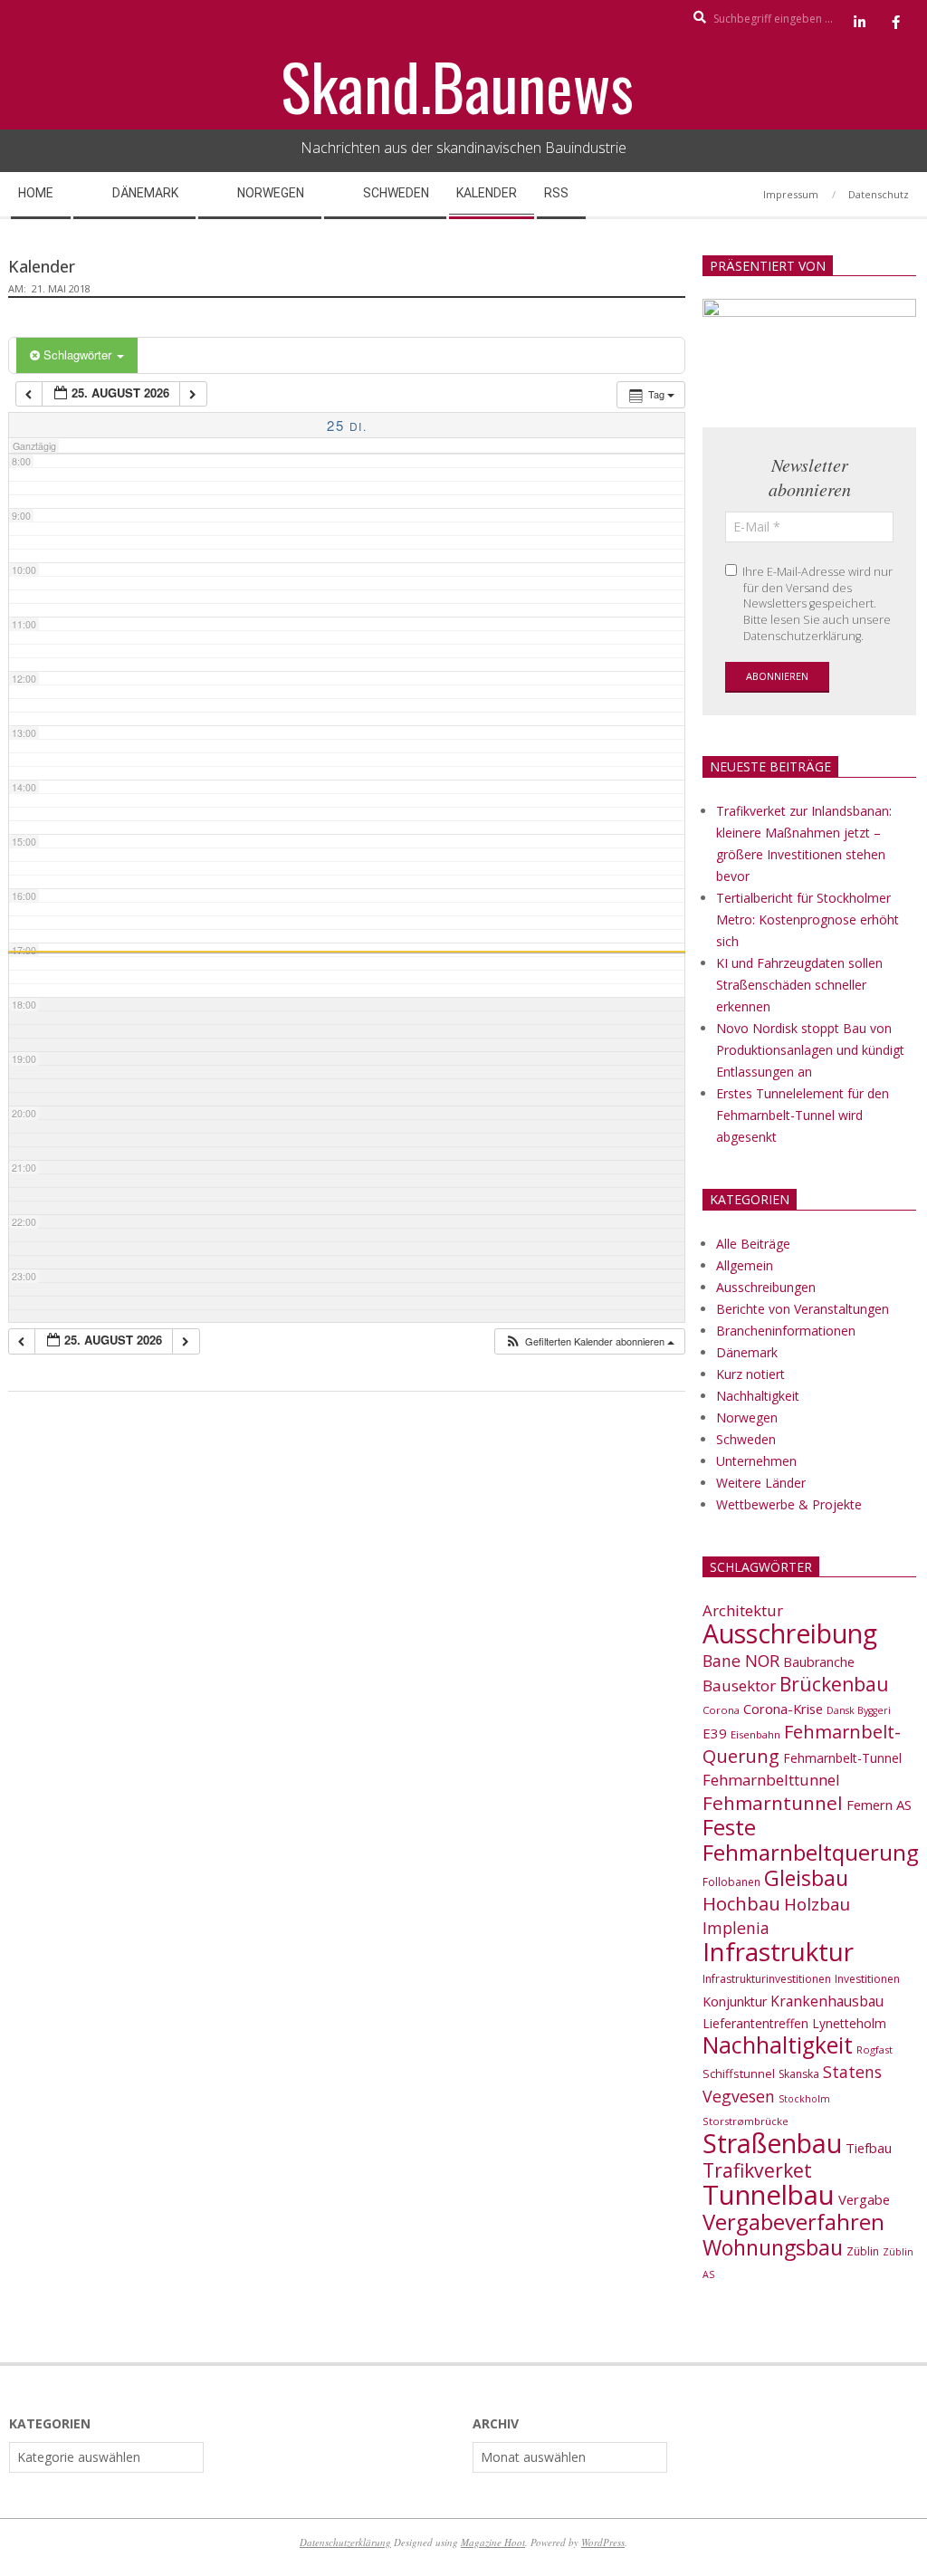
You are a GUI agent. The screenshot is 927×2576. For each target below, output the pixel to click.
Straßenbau (772, 2143)
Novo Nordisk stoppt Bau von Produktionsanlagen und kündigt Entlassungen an (810, 1050)
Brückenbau (834, 1684)
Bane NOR (741, 1661)
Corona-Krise (783, 1709)
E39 (715, 1733)
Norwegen (747, 1417)
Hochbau (741, 1904)
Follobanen (731, 1882)
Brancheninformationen (786, 1331)
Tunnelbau (769, 2195)
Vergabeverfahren (793, 2222)
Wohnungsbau (773, 2247)
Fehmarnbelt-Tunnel (842, 1758)
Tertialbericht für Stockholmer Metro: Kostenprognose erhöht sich (808, 919)
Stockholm (804, 2099)
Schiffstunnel (739, 2073)
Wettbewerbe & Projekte (789, 1504)
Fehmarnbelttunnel (771, 1780)
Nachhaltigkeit (758, 1396)
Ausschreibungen (766, 1287)
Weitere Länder (761, 1483)
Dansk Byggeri (859, 1710)
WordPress (603, 2542)
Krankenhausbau (827, 2001)
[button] (589, 1341)
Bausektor (739, 1685)
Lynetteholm (849, 2023)
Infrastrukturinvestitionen (767, 1979)
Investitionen (867, 1979)
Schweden (746, 1439)
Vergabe (864, 2199)
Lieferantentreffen (755, 2023)
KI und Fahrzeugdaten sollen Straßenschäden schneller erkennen (799, 985)
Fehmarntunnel (773, 1803)
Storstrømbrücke (745, 2121)
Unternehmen (756, 1461)
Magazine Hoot (493, 2542)
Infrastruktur (778, 1951)
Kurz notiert (750, 1374)
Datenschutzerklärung (345, 2542)
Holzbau (817, 1904)
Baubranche (819, 1662)
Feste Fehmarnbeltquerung (811, 1839)
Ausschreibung (790, 1633)
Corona (721, 1710)
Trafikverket (757, 2170)
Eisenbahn (755, 1734)
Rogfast (874, 2049)
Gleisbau (806, 1878)
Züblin (863, 2251)
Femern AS (879, 1805)
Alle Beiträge (753, 1244)
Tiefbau (869, 2148)
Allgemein (745, 1265)
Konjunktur (735, 2001)
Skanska (799, 2074)
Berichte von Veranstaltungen (803, 1309)
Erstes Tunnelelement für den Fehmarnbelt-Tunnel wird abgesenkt (803, 1115)
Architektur (743, 1610)
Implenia (736, 1928)
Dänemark (747, 1352)
